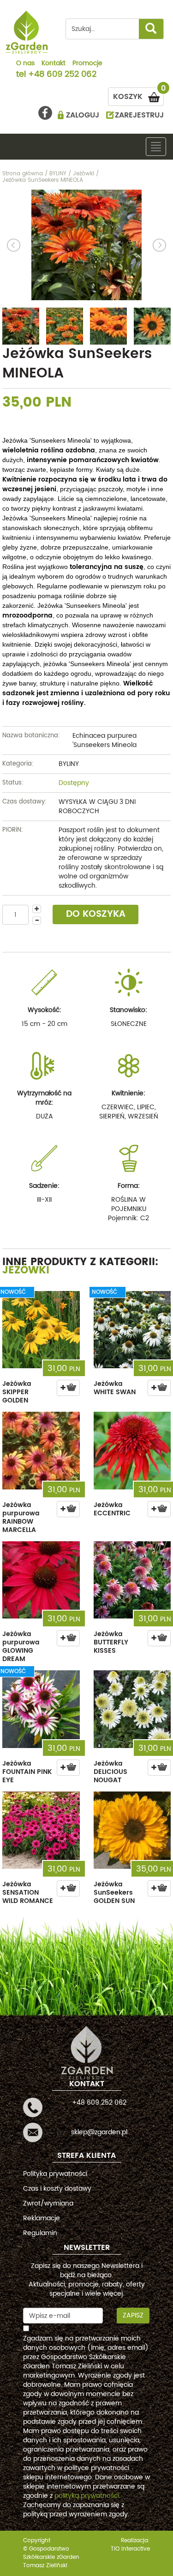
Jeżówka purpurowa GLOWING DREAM (21, 1646)
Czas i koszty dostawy (57, 2189)
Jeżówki (26, 1270)
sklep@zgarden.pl (99, 2132)
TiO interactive (130, 2549)
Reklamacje (42, 2218)
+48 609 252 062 (62, 75)
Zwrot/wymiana (48, 2203)
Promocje (87, 64)
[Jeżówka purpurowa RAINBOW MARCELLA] (41, 1451)
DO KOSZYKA (96, 914)
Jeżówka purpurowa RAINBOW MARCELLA (21, 1517)
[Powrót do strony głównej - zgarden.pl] (27, 32)
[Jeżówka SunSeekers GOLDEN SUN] (132, 1830)
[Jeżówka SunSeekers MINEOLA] (86, 245)
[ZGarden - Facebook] (45, 113)
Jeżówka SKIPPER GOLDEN (17, 1392)
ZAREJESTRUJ (139, 115)
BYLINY (69, 764)
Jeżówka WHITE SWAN (115, 1388)
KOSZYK (138, 95)
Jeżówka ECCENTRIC (112, 1509)
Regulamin (40, 2233)
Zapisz (133, 2315)
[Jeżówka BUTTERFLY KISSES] (132, 1580)
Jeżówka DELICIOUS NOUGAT (110, 1772)
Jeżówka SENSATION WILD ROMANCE (28, 1893)
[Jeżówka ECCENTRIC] (132, 1451)
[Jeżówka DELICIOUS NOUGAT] (132, 1709)
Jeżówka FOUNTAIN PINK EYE (27, 1772)
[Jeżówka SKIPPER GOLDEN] (41, 1330)
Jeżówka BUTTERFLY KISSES (111, 1642)
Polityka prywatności (55, 2174)
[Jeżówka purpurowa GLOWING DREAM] (41, 1580)
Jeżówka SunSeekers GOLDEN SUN (114, 1893)
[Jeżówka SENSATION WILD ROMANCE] (41, 1830)
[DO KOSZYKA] (68, 1388)
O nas (25, 64)
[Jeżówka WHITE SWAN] (132, 1330)
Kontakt (54, 64)
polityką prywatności (87, 2496)
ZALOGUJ (83, 115)
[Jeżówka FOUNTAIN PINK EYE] (41, 1709)
